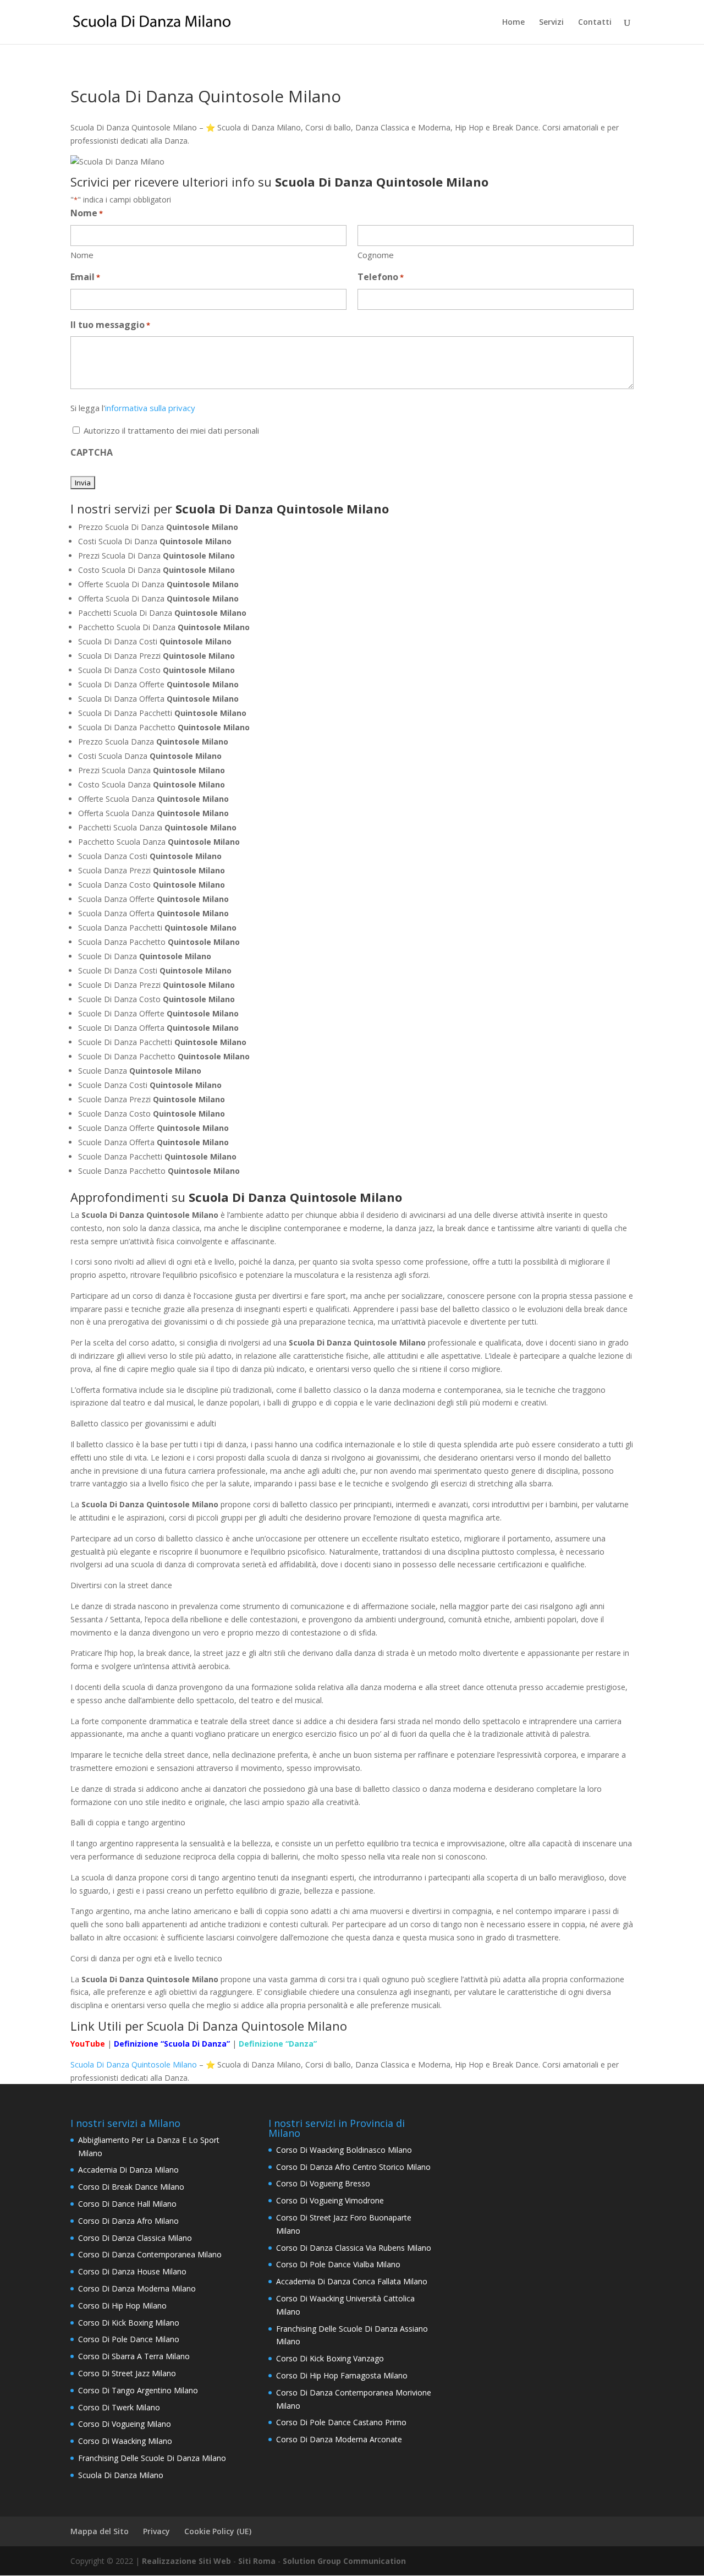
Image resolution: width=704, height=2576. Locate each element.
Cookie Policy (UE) (218, 2531)
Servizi (551, 23)
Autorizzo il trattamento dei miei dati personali (171, 430)
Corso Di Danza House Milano (132, 2271)
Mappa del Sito (100, 2531)
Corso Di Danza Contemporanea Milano (150, 2254)
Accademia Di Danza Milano (128, 2170)
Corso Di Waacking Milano (125, 2441)
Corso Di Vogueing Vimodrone (330, 2200)
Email (85, 277)
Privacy (156, 2531)
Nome (82, 255)
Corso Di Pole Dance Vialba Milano (338, 2264)
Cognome (376, 255)
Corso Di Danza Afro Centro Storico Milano (353, 2167)
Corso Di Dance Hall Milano (127, 2204)
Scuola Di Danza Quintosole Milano (134, 2064)
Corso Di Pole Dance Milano (129, 2339)
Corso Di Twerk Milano (119, 2407)
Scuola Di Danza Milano (121, 2475)
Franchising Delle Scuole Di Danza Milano (152, 2458)
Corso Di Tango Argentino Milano (138, 2390)
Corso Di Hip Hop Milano (122, 2306)
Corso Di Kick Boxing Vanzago (330, 2358)
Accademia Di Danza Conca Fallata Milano (352, 2281)
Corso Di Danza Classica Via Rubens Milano (354, 2248)
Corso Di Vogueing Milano (125, 2424)
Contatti (595, 23)
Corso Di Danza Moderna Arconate (339, 2439)
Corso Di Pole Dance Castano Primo (341, 2422)
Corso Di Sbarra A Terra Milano (134, 2356)
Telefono (381, 277)
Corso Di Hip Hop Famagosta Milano (342, 2375)
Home (513, 23)
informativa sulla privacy (150, 408)
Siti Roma (257, 2561)
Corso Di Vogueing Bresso (323, 2183)
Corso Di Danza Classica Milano (135, 2238)
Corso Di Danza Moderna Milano (137, 2288)
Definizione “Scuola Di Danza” (172, 2044)
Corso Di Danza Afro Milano (128, 2221)
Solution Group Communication (344, 2561)
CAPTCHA (92, 452)
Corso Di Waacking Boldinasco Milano (344, 2150)
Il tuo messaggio (110, 325)
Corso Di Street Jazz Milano (127, 2373)
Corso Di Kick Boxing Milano (129, 2323)
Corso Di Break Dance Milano (131, 2187)
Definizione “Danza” (278, 2044)
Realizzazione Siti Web (186, 2561)
